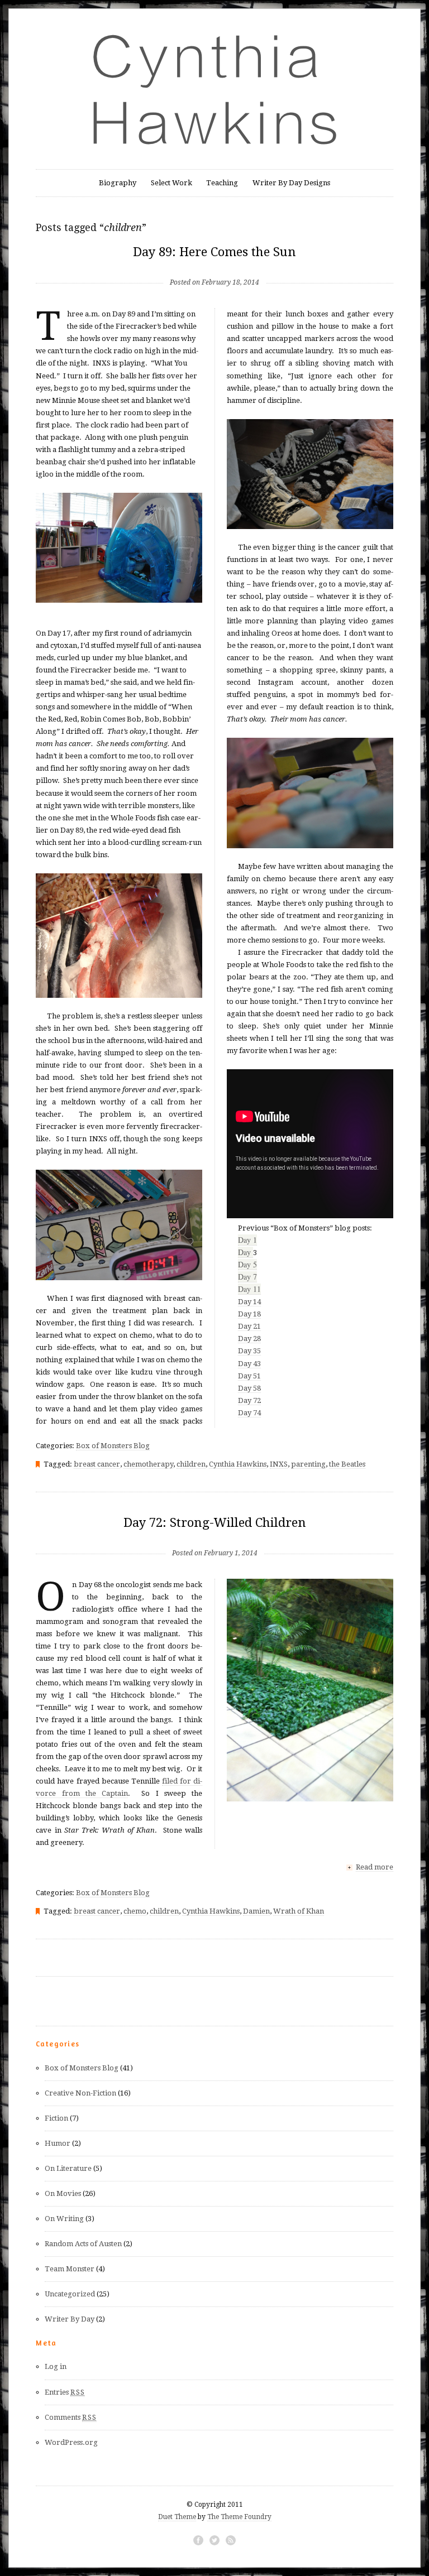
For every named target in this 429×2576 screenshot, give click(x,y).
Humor (58, 2143)
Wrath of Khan (299, 1911)
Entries (65, 2392)
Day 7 (247, 1277)
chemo (135, 1911)
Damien (256, 1911)
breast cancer (97, 1464)
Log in (56, 2366)
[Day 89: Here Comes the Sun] (214, 264)
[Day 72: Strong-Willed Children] (215, 1535)
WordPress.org (71, 2442)
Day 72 (249, 1400)
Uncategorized (70, 2294)
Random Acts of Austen (83, 2244)
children (191, 1464)
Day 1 (247, 1240)
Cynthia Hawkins (238, 1464)
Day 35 (249, 1351)
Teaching (222, 183)
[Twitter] (214, 2540)
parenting (308, 1464)
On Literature (68, 2168)
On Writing (64, 2219)
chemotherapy (148, 1464)
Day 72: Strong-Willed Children (215, 1523)
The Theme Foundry (239, 2517)
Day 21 (249, 1326)
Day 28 (249, 1339)
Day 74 (249, 1413)
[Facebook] (198, 2540)
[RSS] (231, 2540)
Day (246, 1252)
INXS (279, 1464)
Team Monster (70, 2269)
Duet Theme (177, 2517)
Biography (118, 183)
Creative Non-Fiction (80, 2093)
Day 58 (249, 1388)
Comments (71, 2417)
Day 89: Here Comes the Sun (214, 252)
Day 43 (249, 1364)
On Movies (63, 2193)
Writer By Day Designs (291, 183)
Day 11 (249, 1289)
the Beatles (347, 1464)
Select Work (171, 183)
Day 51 (249, 1376)
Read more (375, 1867)
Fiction (56, 2118)
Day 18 (249, 1314)
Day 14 (249, 1302)
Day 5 (247, 1264)
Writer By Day (70, 2319)
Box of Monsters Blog (113, 1446)
